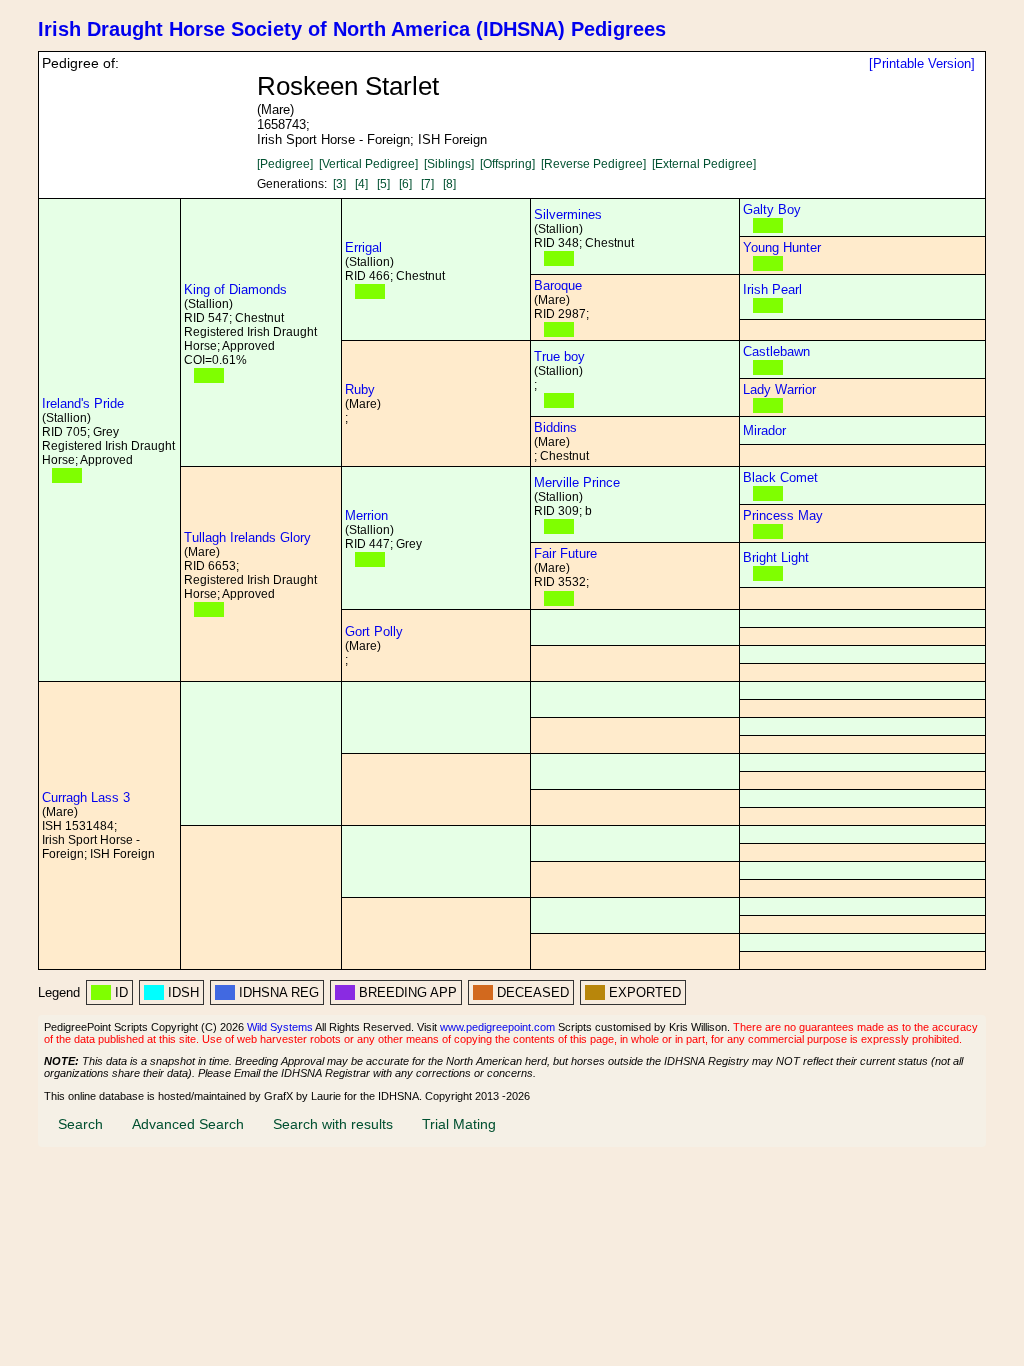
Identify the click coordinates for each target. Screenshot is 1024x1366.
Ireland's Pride (83, 403)
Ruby (360, 389)
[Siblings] (449, 164)
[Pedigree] (285, 164)
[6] (405, 184)
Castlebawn (776, 351)
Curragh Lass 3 (86, 797)
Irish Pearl (772, 289)
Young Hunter (782, 247)
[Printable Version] (922, 63)
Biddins (555, 427)
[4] (361, 184)
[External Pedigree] (704, 164)
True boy (559, 356)
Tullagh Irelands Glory (247, 537)
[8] (449, 184)
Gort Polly (374, 631)
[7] (427, 184)
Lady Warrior (779, 389)
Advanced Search (188, 1124)
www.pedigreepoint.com (497, 1027)
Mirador (764, 430)
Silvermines (568, 214)
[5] (383, 184)
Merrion (366, 515)
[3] (339, 184)
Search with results (333, 1124)
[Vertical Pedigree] (368, 164)
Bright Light (776, 557)
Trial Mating (459, 1124)
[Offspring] (507, 164)
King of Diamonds (235, 289)
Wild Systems (280, 1027)
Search (80, 1124)
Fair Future (565, 553)
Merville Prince (577, 482)
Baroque (558, 285)
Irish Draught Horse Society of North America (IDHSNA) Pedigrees (352, 29)
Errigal (363, 247)
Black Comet (780, 477)
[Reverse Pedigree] (593, 164)
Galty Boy (772, 209)
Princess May (783, 515)
